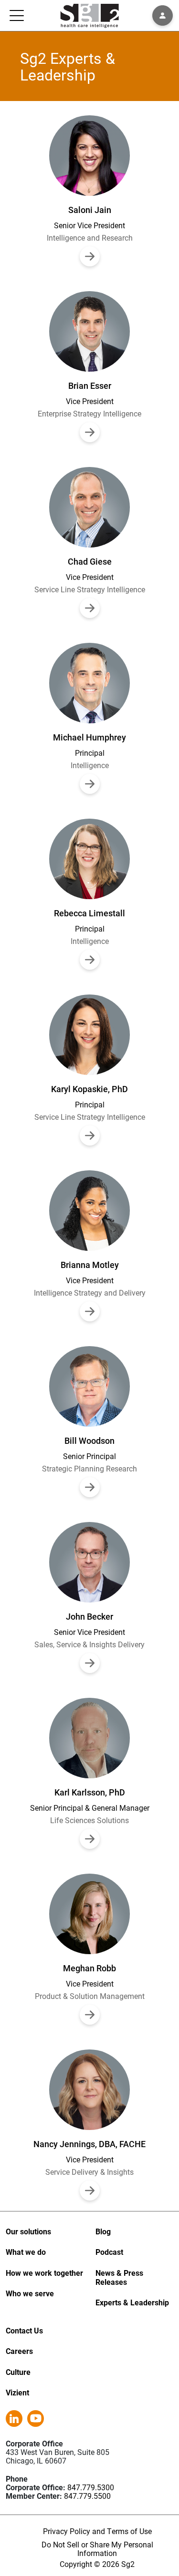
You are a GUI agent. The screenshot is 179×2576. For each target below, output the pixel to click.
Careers (19, 2351)
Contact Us (24, 2330)
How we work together (44, 2273)
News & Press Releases (119, 2277)
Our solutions (28, 2231)
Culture (18, 2372)
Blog (103, 2231)
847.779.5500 (87, 2496)
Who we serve (30, 2293)
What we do (26, 2252)
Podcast (109, 2252)
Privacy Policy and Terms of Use (97, 2531)
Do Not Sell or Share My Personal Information (97, 2549)
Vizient (17, 2392)
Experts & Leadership (132, 2302)
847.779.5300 (91, 2487)
